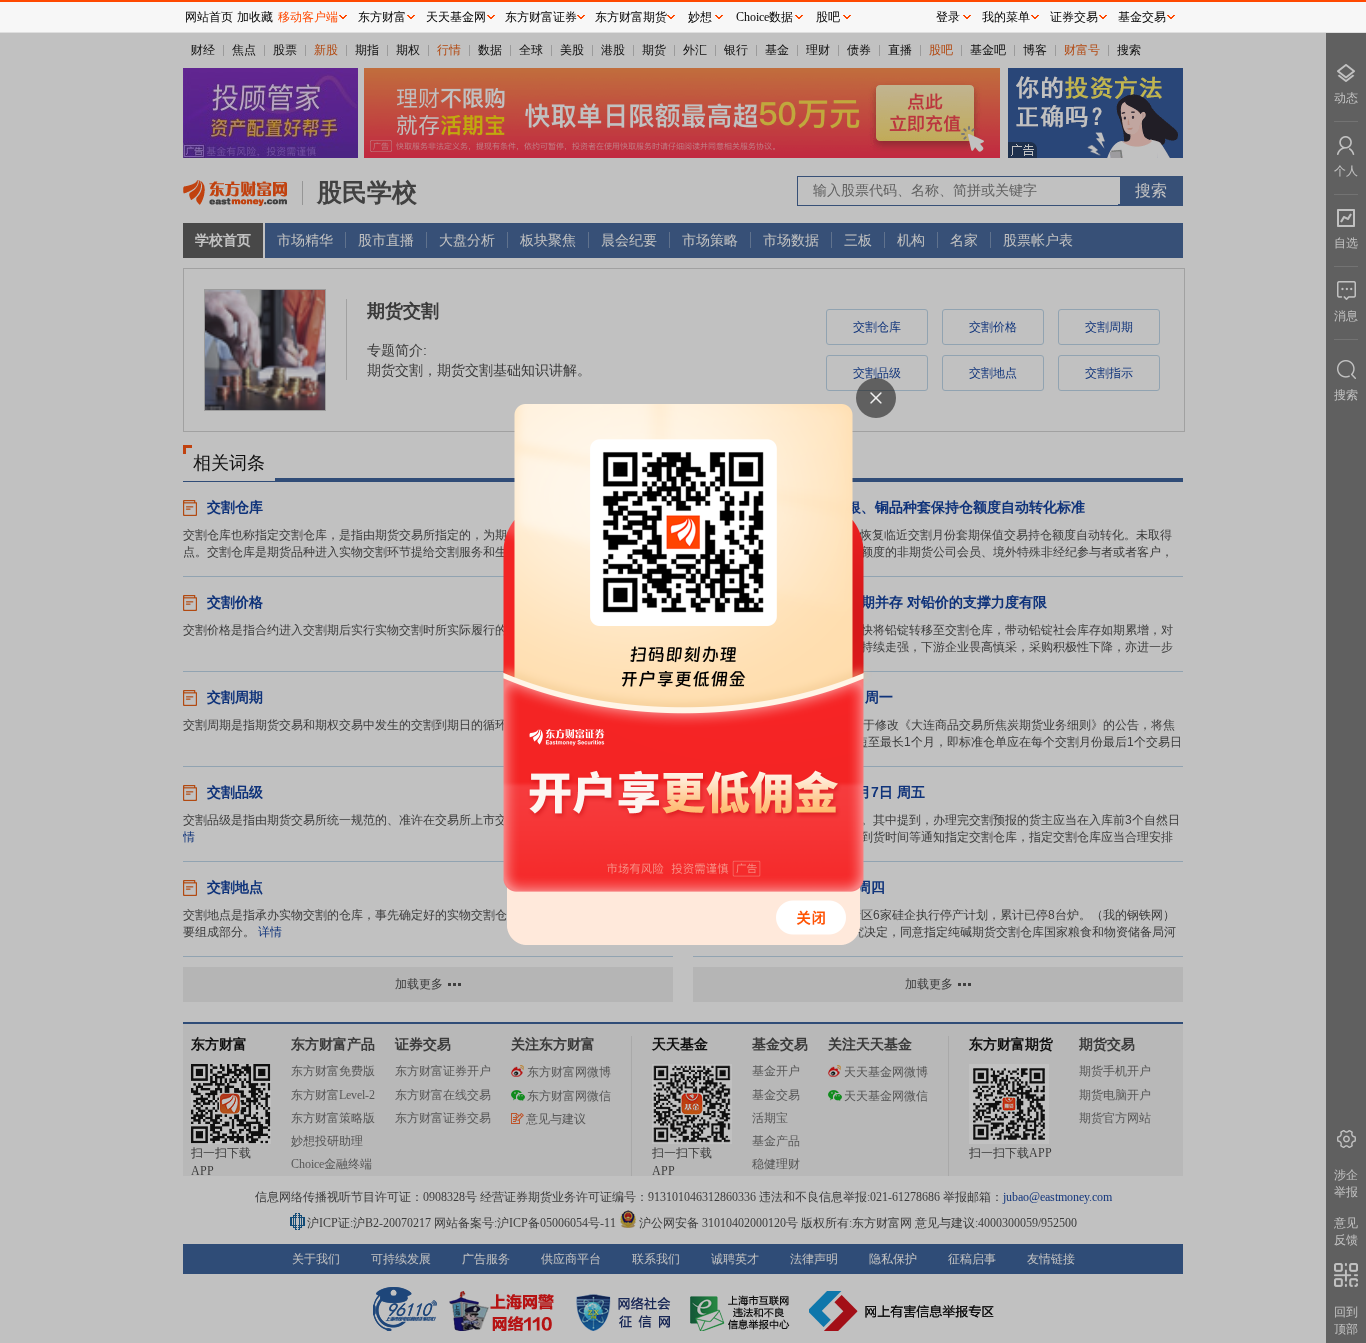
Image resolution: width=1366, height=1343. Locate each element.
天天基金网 (456, 17)
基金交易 (1142, 17)
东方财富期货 (631, 17)
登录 (948, 17)
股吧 (828, 17)
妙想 (700, 17)
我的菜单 (1006, 17)
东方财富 (382, 17)
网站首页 (209, 17)
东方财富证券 (541, 17)
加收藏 (255, 17)
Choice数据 (764, 17)
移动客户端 (308, 17)
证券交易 (1074, 17)
